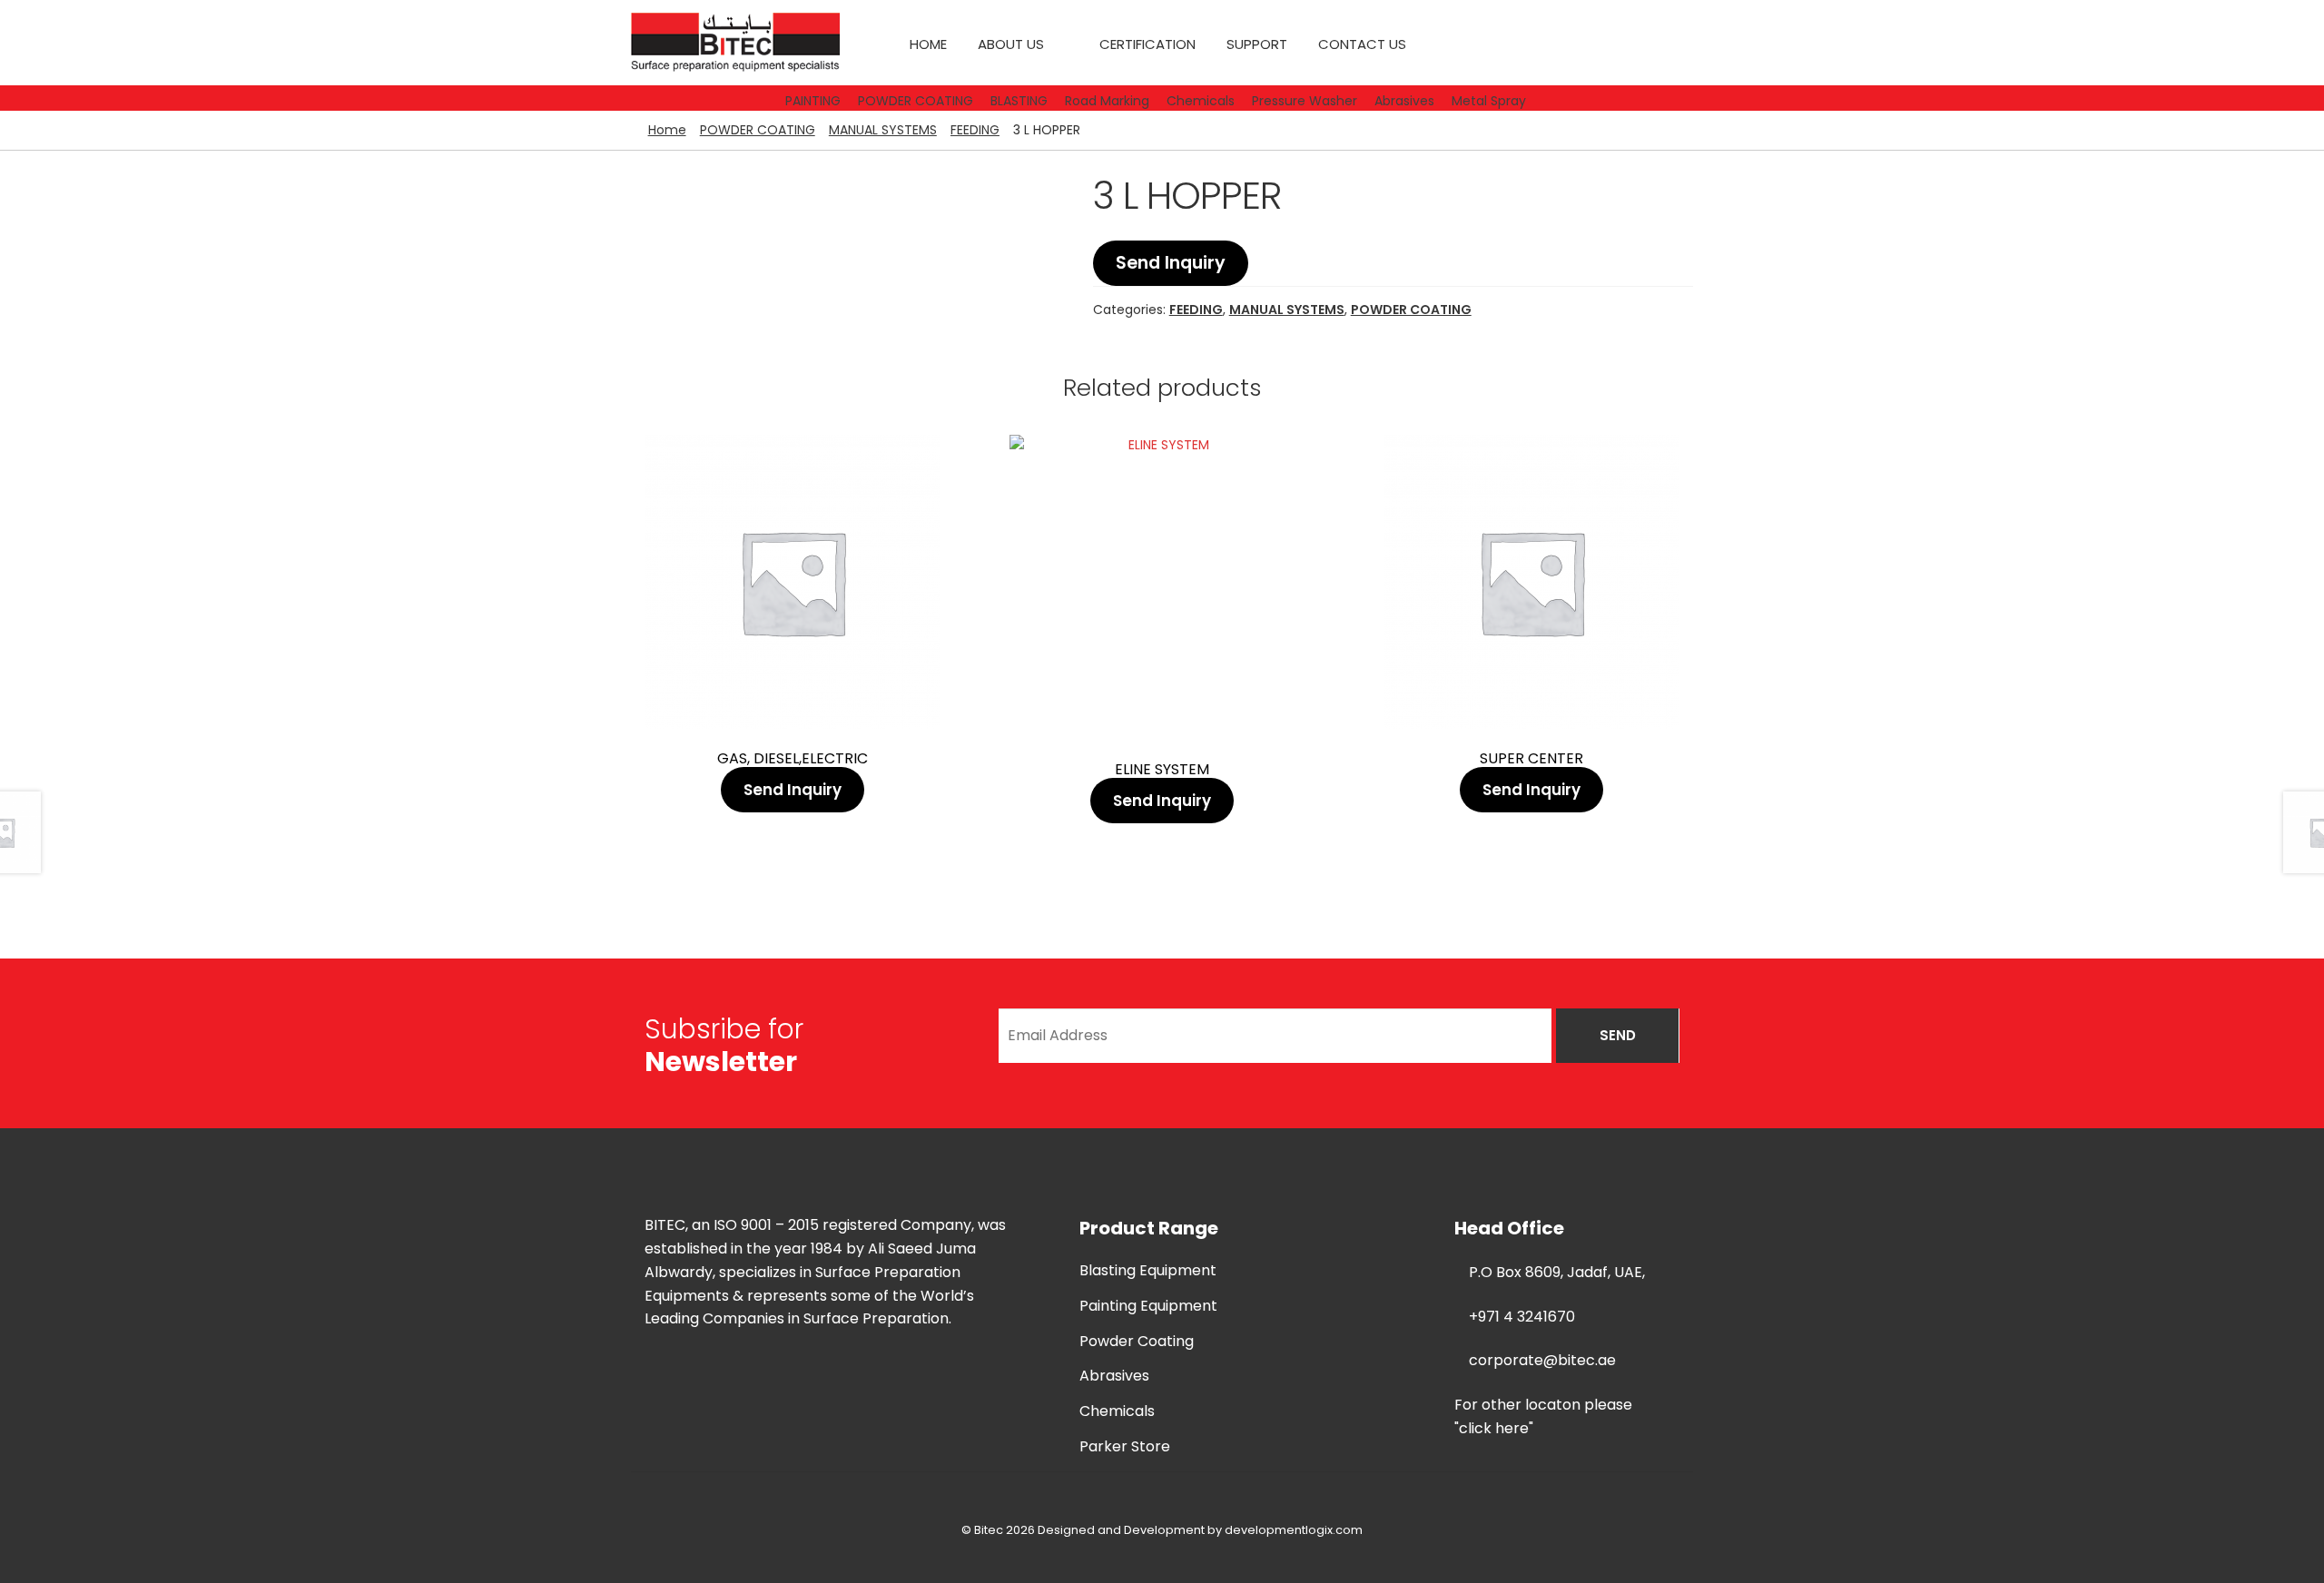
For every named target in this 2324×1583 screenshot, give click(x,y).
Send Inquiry (1171, 263)
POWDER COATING (758, 130)
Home (928, 44)
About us (1011, 44)
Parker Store (1125, 1446)
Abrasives (1114, 1376)
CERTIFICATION (1147, 44)
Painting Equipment (1148, 1306)
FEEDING (975, 130)
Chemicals (1117, 1411)
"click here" (1494, 1428)
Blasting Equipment (1148, 1270)
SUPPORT (1257, 44)
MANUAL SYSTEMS (883, 130)
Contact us (1362, 44)
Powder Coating (1137, 1341)
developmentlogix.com (1294, 1530)
